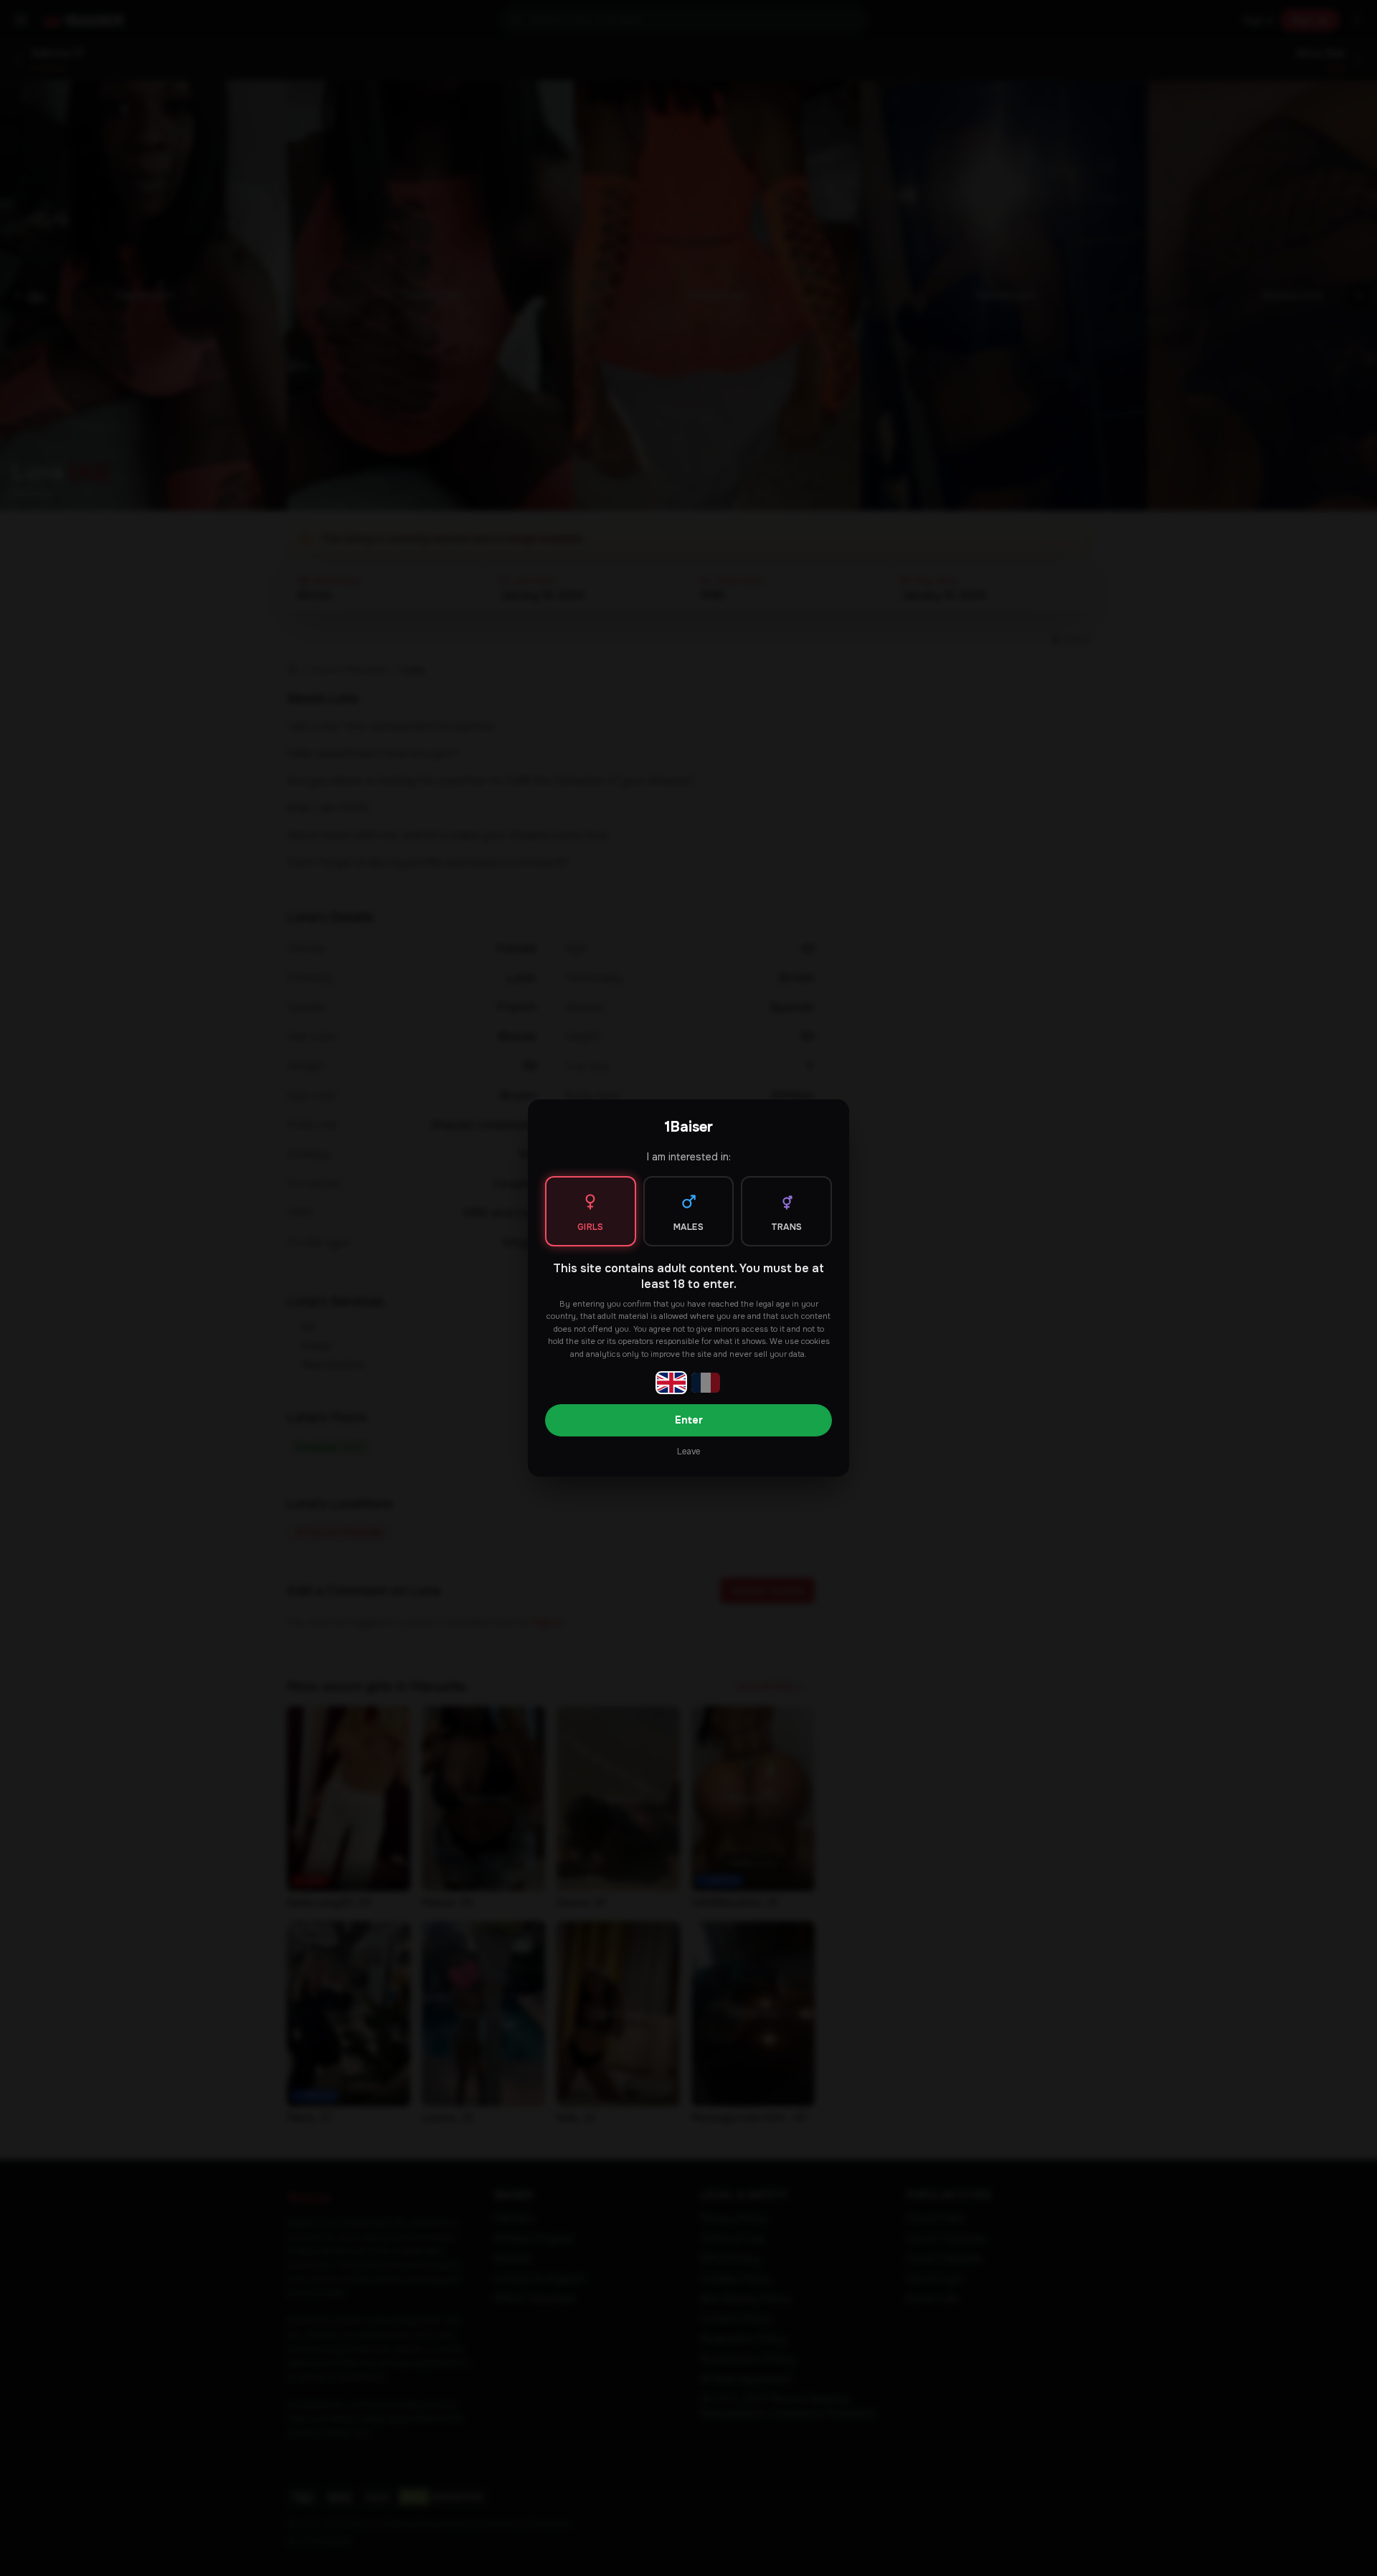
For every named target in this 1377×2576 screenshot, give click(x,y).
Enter (689, 1420)
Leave (688, 1452)
